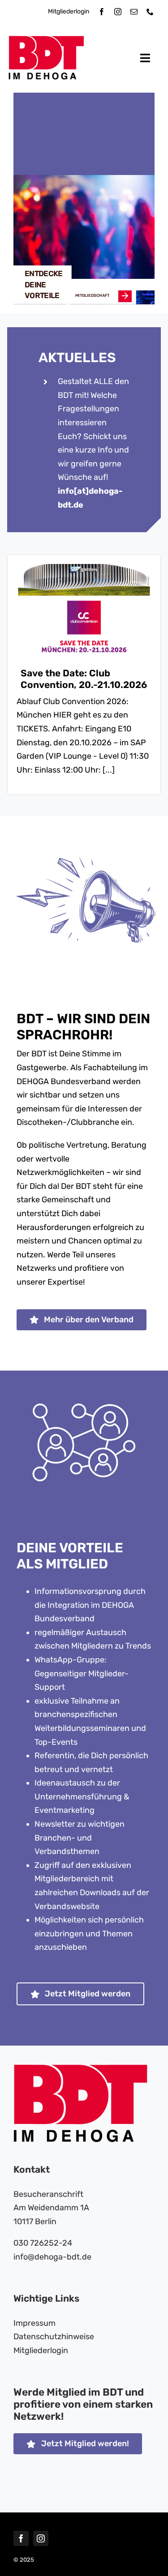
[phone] (150, 12)
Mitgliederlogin (69, 11)
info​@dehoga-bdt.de (52, 2257)
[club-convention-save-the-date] (84, 568)
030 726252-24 (43, 2243)
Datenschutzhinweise (54, 2337)
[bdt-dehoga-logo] (46, 40)
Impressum (34, 2323)
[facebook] (102, 12)
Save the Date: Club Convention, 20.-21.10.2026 (84, 679)
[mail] (134, 12)
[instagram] (118, 12)
